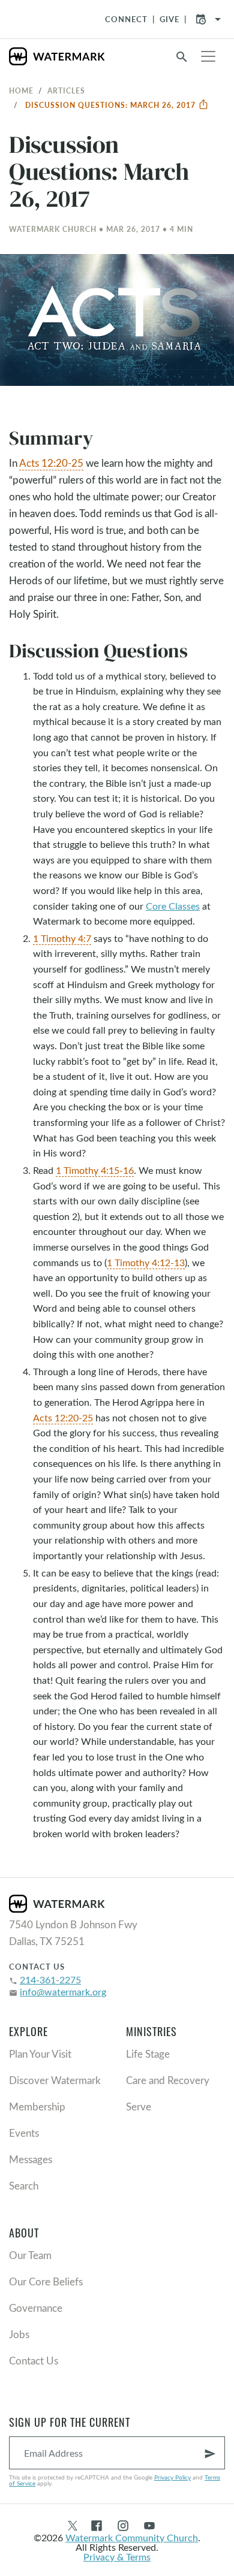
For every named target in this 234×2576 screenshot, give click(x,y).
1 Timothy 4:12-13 (146, 1262)
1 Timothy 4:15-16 (95, 1170)
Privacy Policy (172, 2477)
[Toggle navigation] (208, 56)
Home (21, 90)
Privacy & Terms (117, 2557)
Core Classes (173, 906)
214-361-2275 (50, 1979)
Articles (66, 90)
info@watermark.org (63, 1991)
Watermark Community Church (132, 2537)
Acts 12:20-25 (51, 463)
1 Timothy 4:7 (62, 938)
